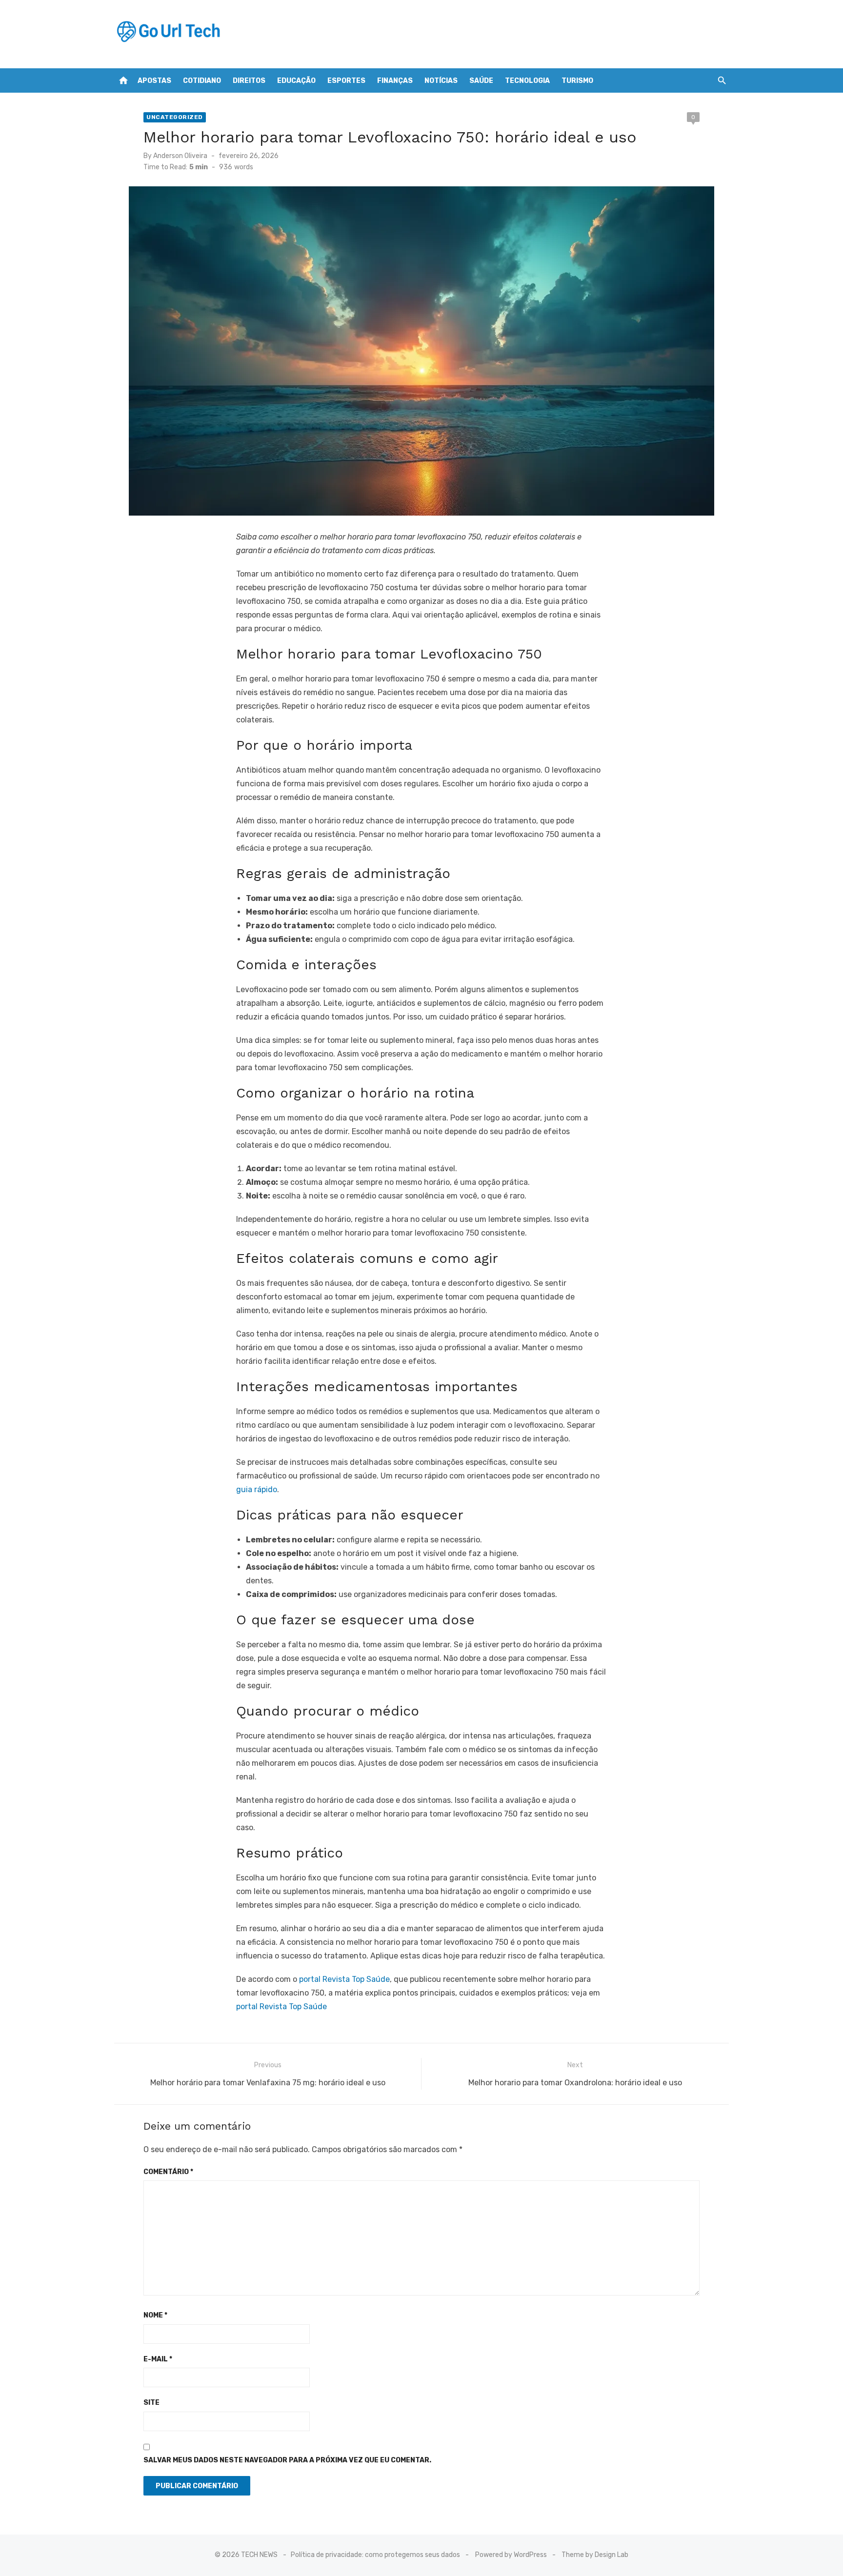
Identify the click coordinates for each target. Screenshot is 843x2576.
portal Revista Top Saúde (344, 1979)
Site (151, 2403)
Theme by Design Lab (595, 2555)
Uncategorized (175, 117)
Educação (296, 81)
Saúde (481, 81)
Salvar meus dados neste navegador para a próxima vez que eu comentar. (287, 2460)
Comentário (168, 2172)
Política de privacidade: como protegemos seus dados (375, 2555)
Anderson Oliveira (180, 156)
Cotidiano (202, 81)
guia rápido (257, 1489)
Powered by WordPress (511, 2555)
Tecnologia (527, 81)
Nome (155, 2315)
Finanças (395, 81)
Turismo (577, 81)
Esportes (346, 81)
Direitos (249, 81)
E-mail (158, 2359)
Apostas (154, 81)
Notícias (441, 81)
